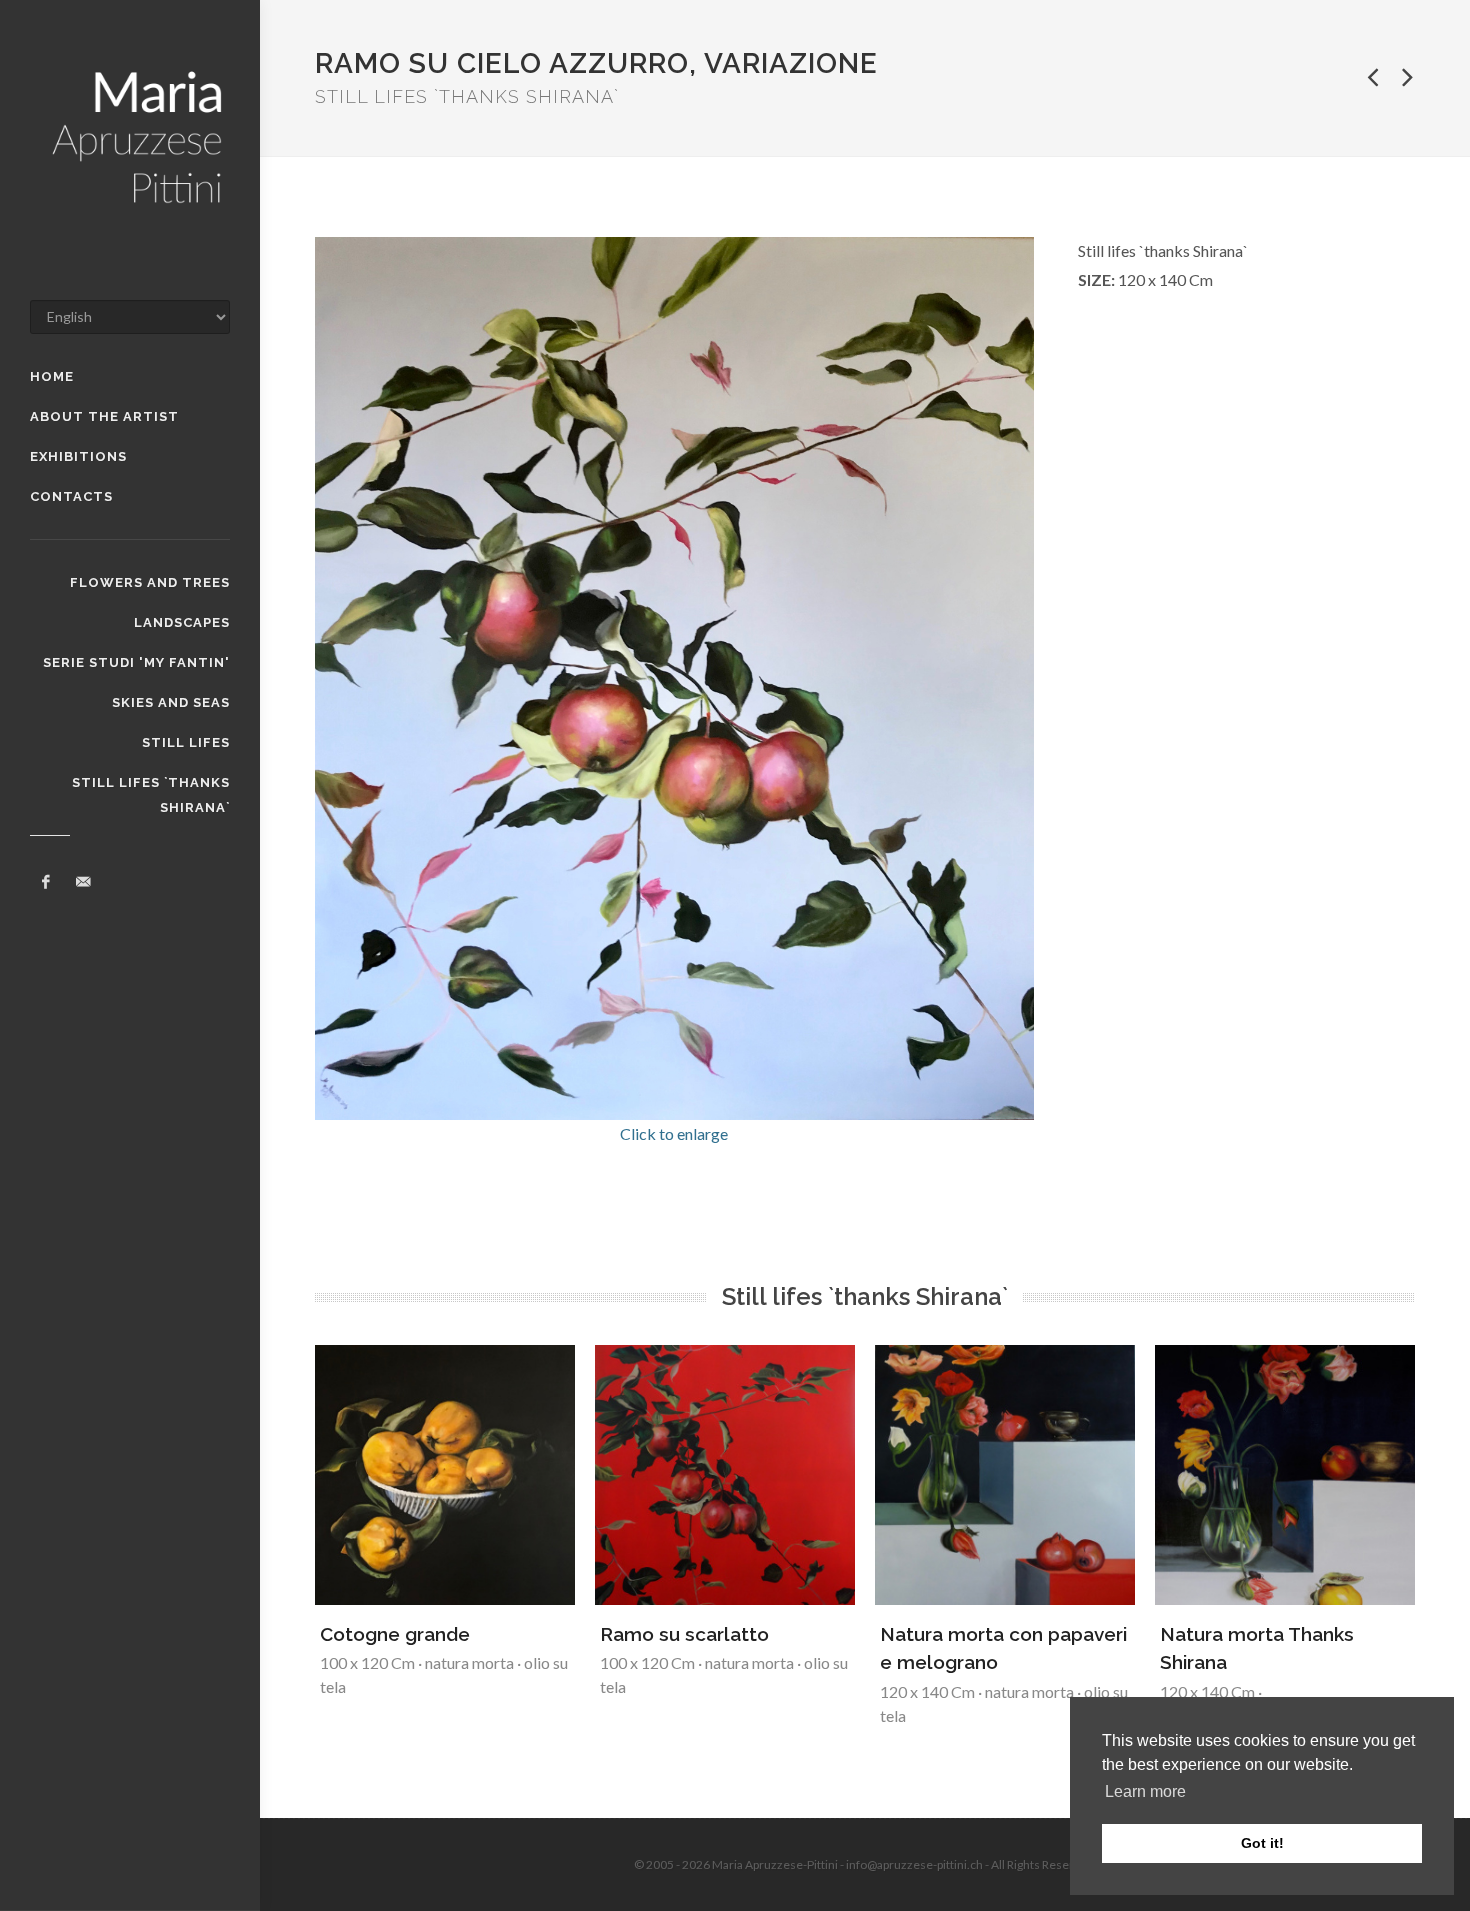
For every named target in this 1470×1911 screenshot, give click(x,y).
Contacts (71, 496)
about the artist (104, 416)
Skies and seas (171, 702)
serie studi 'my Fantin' (136, 662)
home (52, 376)
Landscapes (182, 622)
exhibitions (78, 456)
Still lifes (186, 742)
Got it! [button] (1262, 1843)
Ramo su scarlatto (684, 1634)
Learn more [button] (1145, 1791)
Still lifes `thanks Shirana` (151, 785)
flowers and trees (150, 582)
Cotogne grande (395, 1634)
